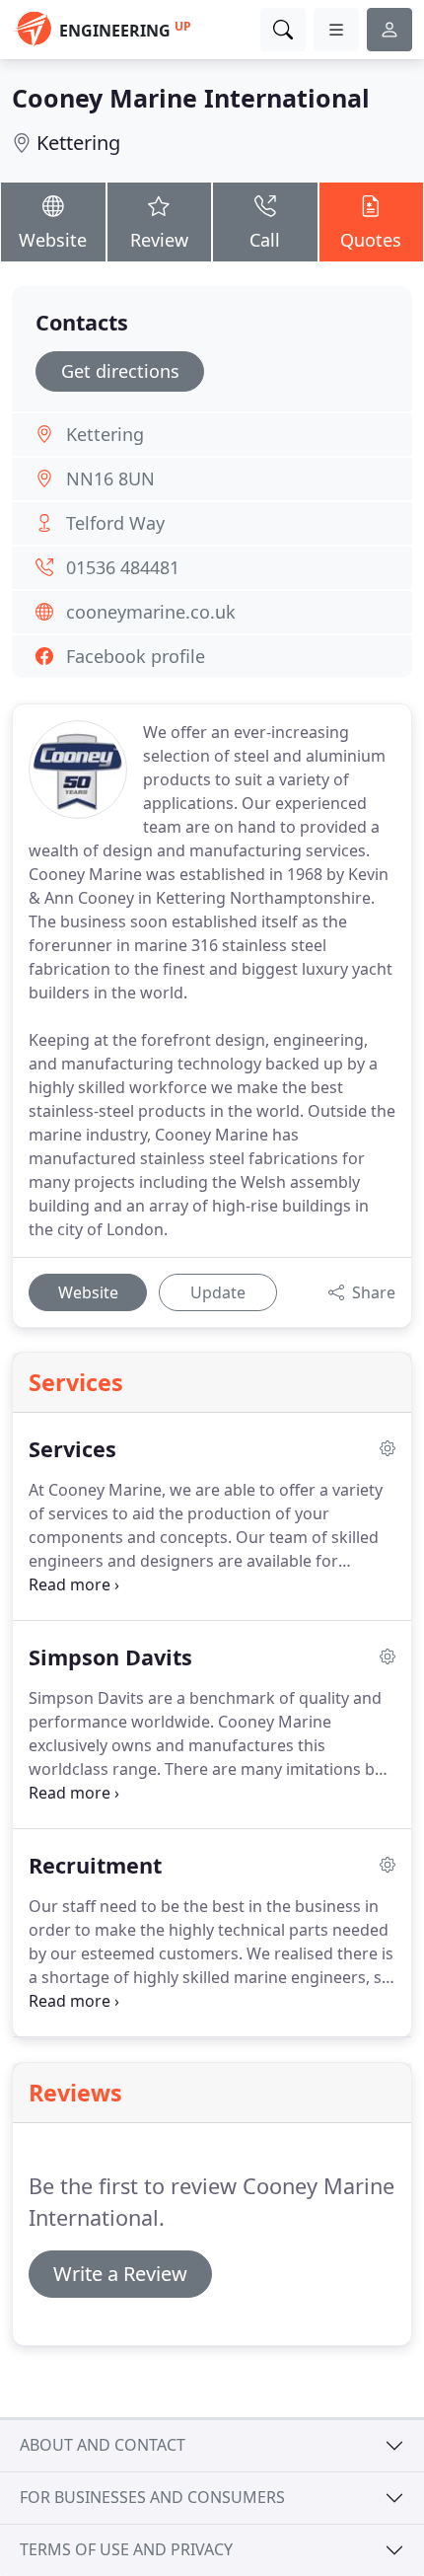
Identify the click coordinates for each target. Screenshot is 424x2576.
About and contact (103, 2445)
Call (265, 240)
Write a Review (120, 2274)
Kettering (78, 143)
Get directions (120, 371)
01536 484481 (123, 567)
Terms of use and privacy (126, 2549)
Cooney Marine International (191, 98)
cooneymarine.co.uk (151, 612)
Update (218, 1292)
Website (53, 240)
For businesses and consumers (152, 2497)
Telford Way (115, 523)
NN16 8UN (110, 478)
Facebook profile (136, 656)
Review (159, 240)
